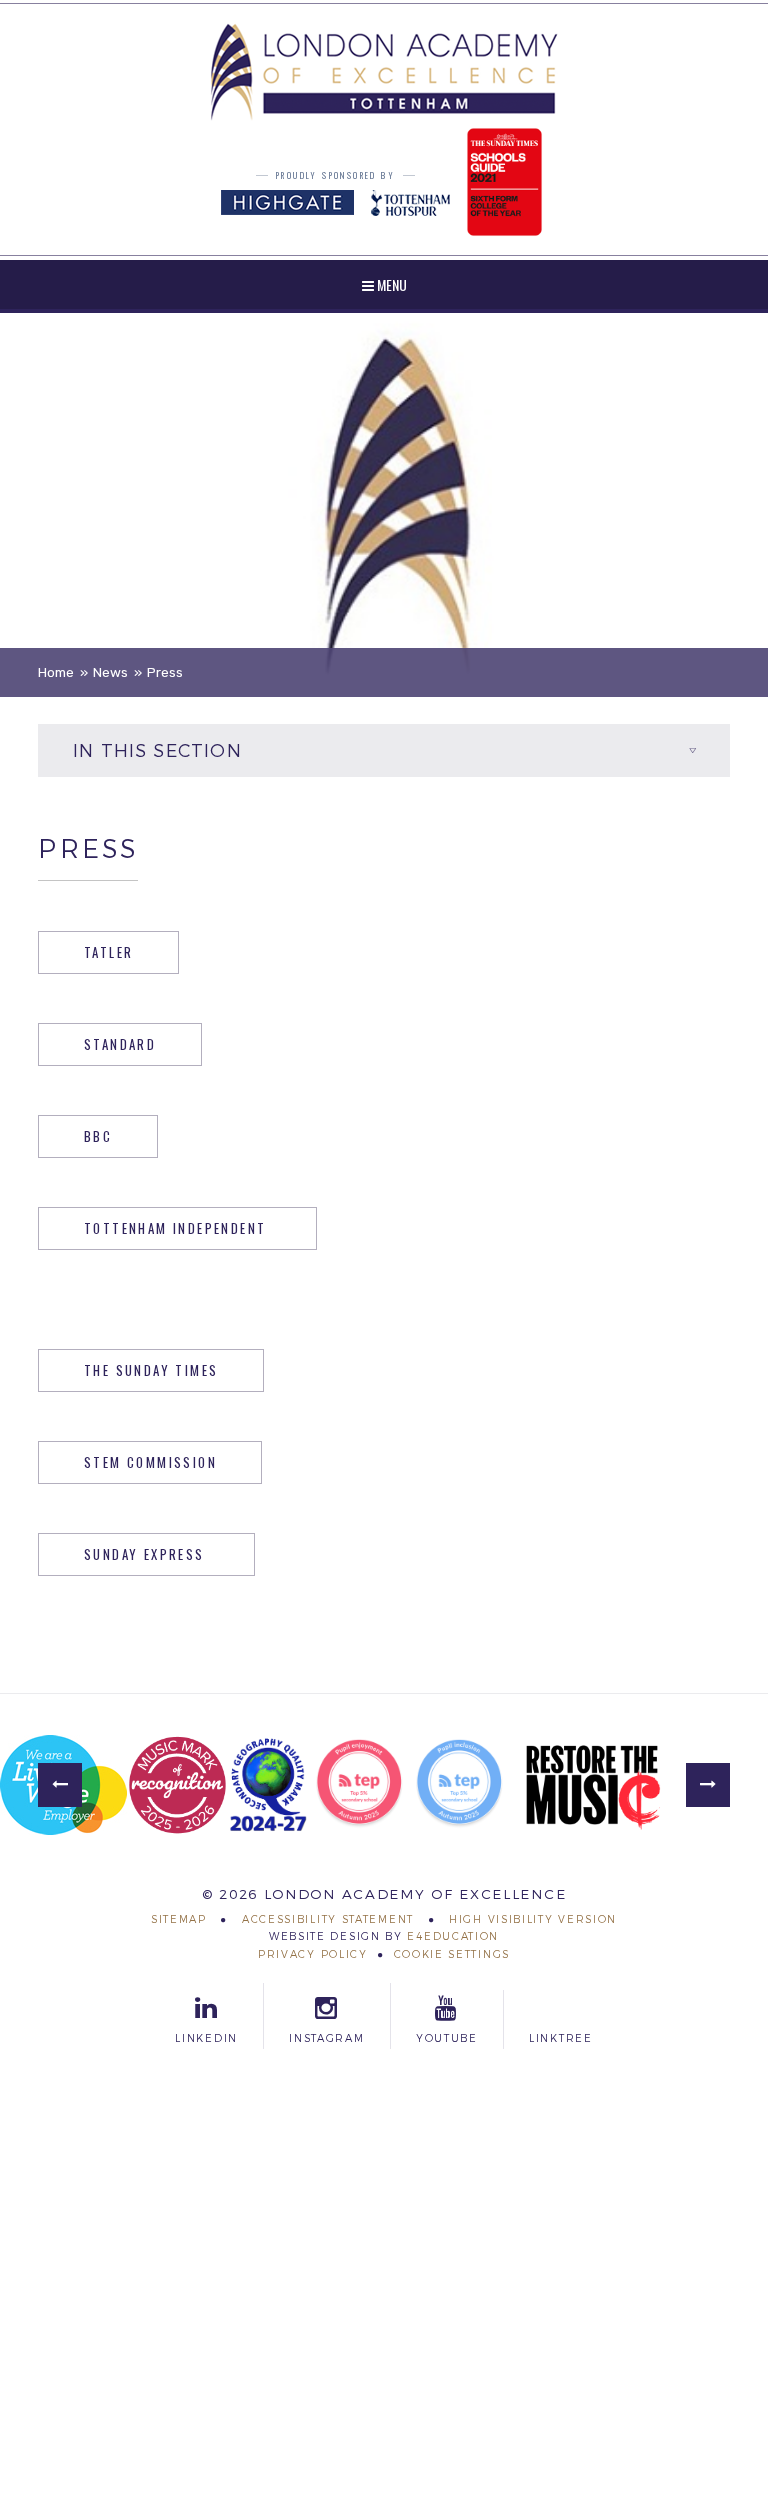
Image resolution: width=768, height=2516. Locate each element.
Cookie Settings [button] (452, 1954)
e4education (453, 1936)
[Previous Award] (60, 1785)
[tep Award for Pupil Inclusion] (459, 1785)
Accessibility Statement (328, 1919)
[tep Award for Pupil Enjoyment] (359, 1785)
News (110, 672)
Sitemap (179, 1919)
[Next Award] (708, 1785)
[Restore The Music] (593, 1785)
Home (56, 672)
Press (165, 672)
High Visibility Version (533, 1919)
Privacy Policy (313, 1954)
